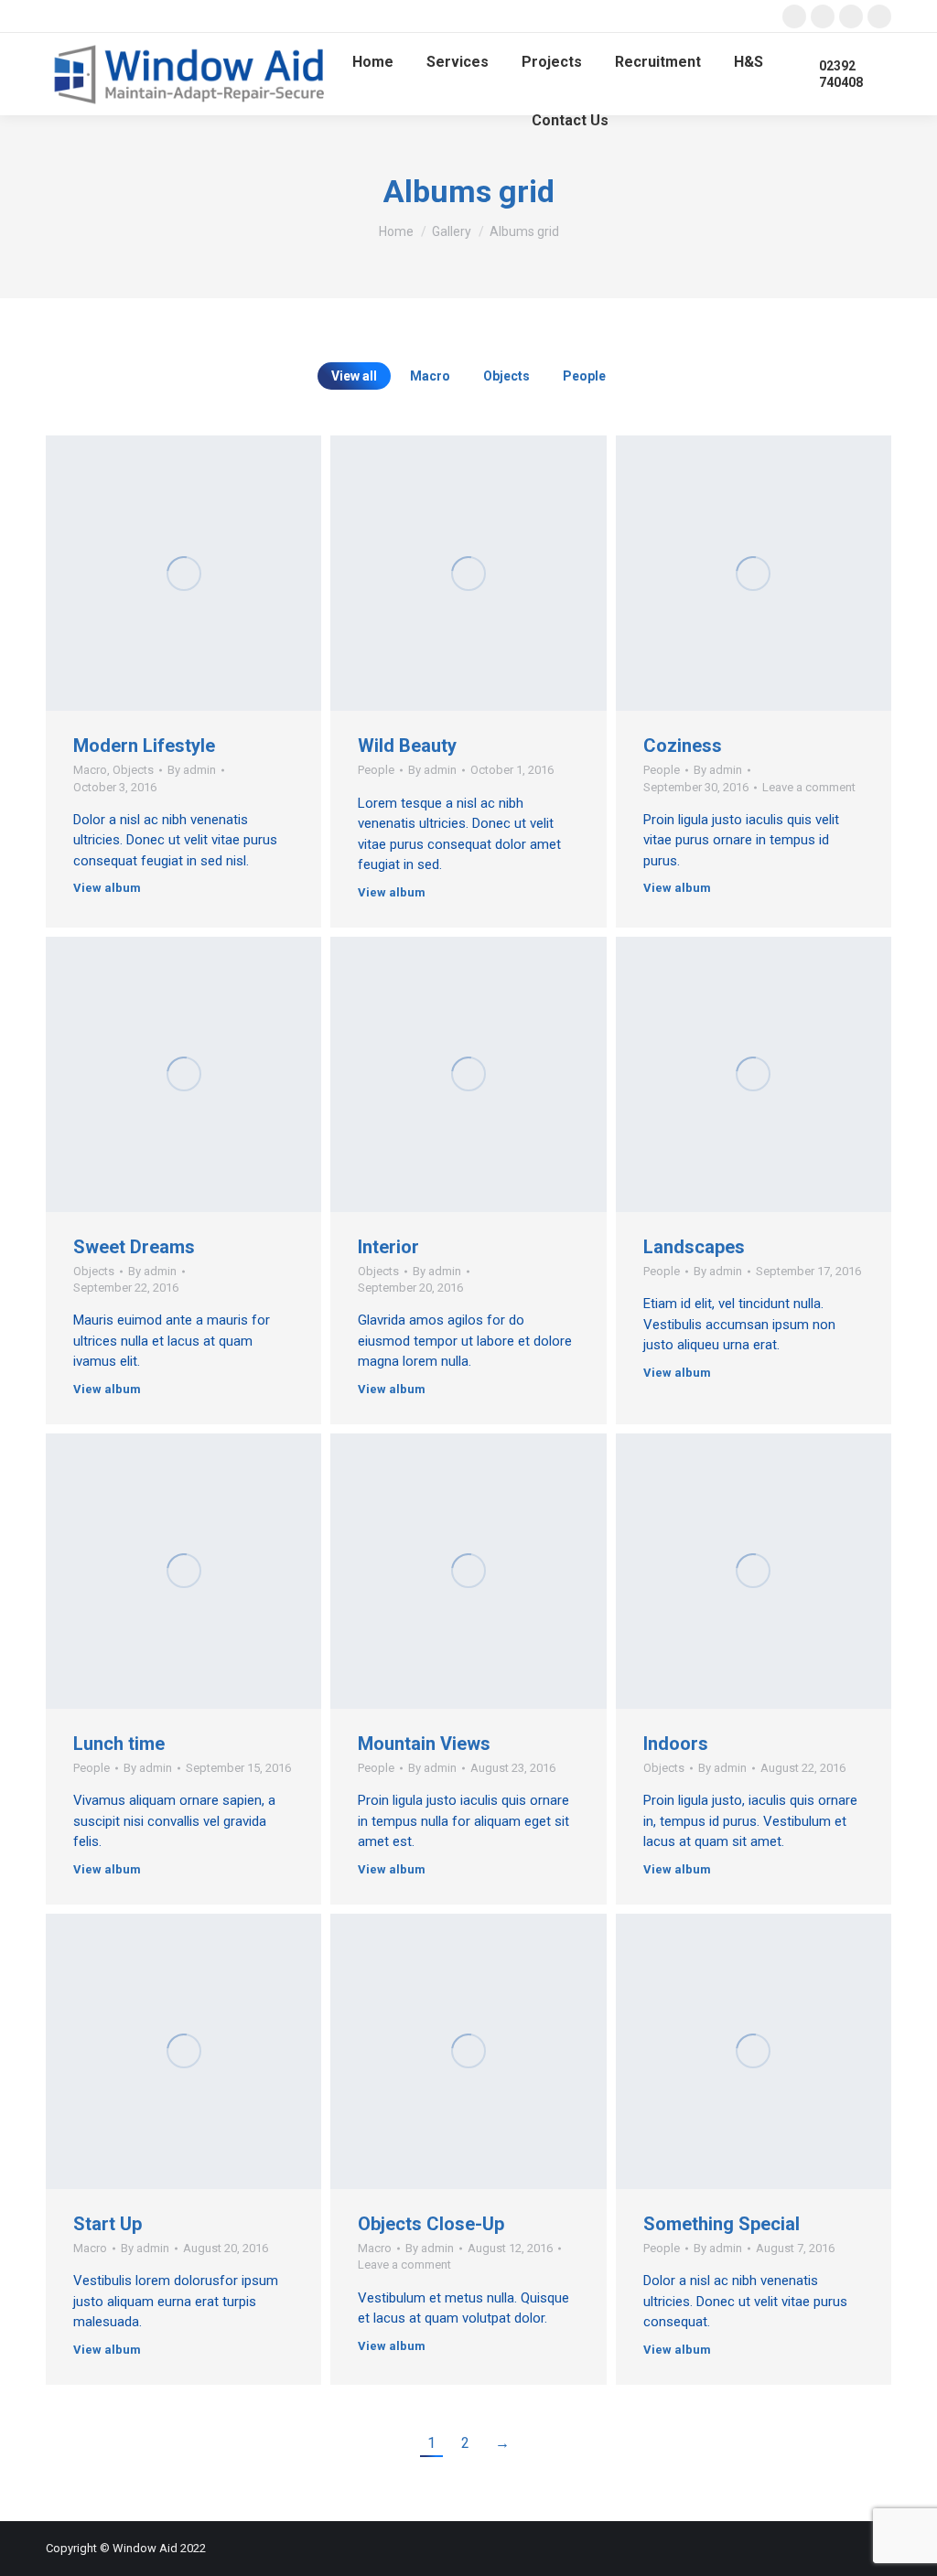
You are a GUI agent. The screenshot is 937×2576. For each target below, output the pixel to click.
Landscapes (694, 1247)
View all (354, 376)
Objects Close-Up (431, 2224)
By (192, 770)
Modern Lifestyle (144, 746)
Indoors (676, 1744)
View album (107, 888)
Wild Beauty (407, 746)
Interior (388, 1247)
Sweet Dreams (134, 1247)
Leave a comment (809, 787)
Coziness (683, 746)
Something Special (722, 2224)
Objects (506, 376)
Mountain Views (424, 1744)
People (584, 376)
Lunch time (119, 1744)
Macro (430, 376)
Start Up (108, 2224)
